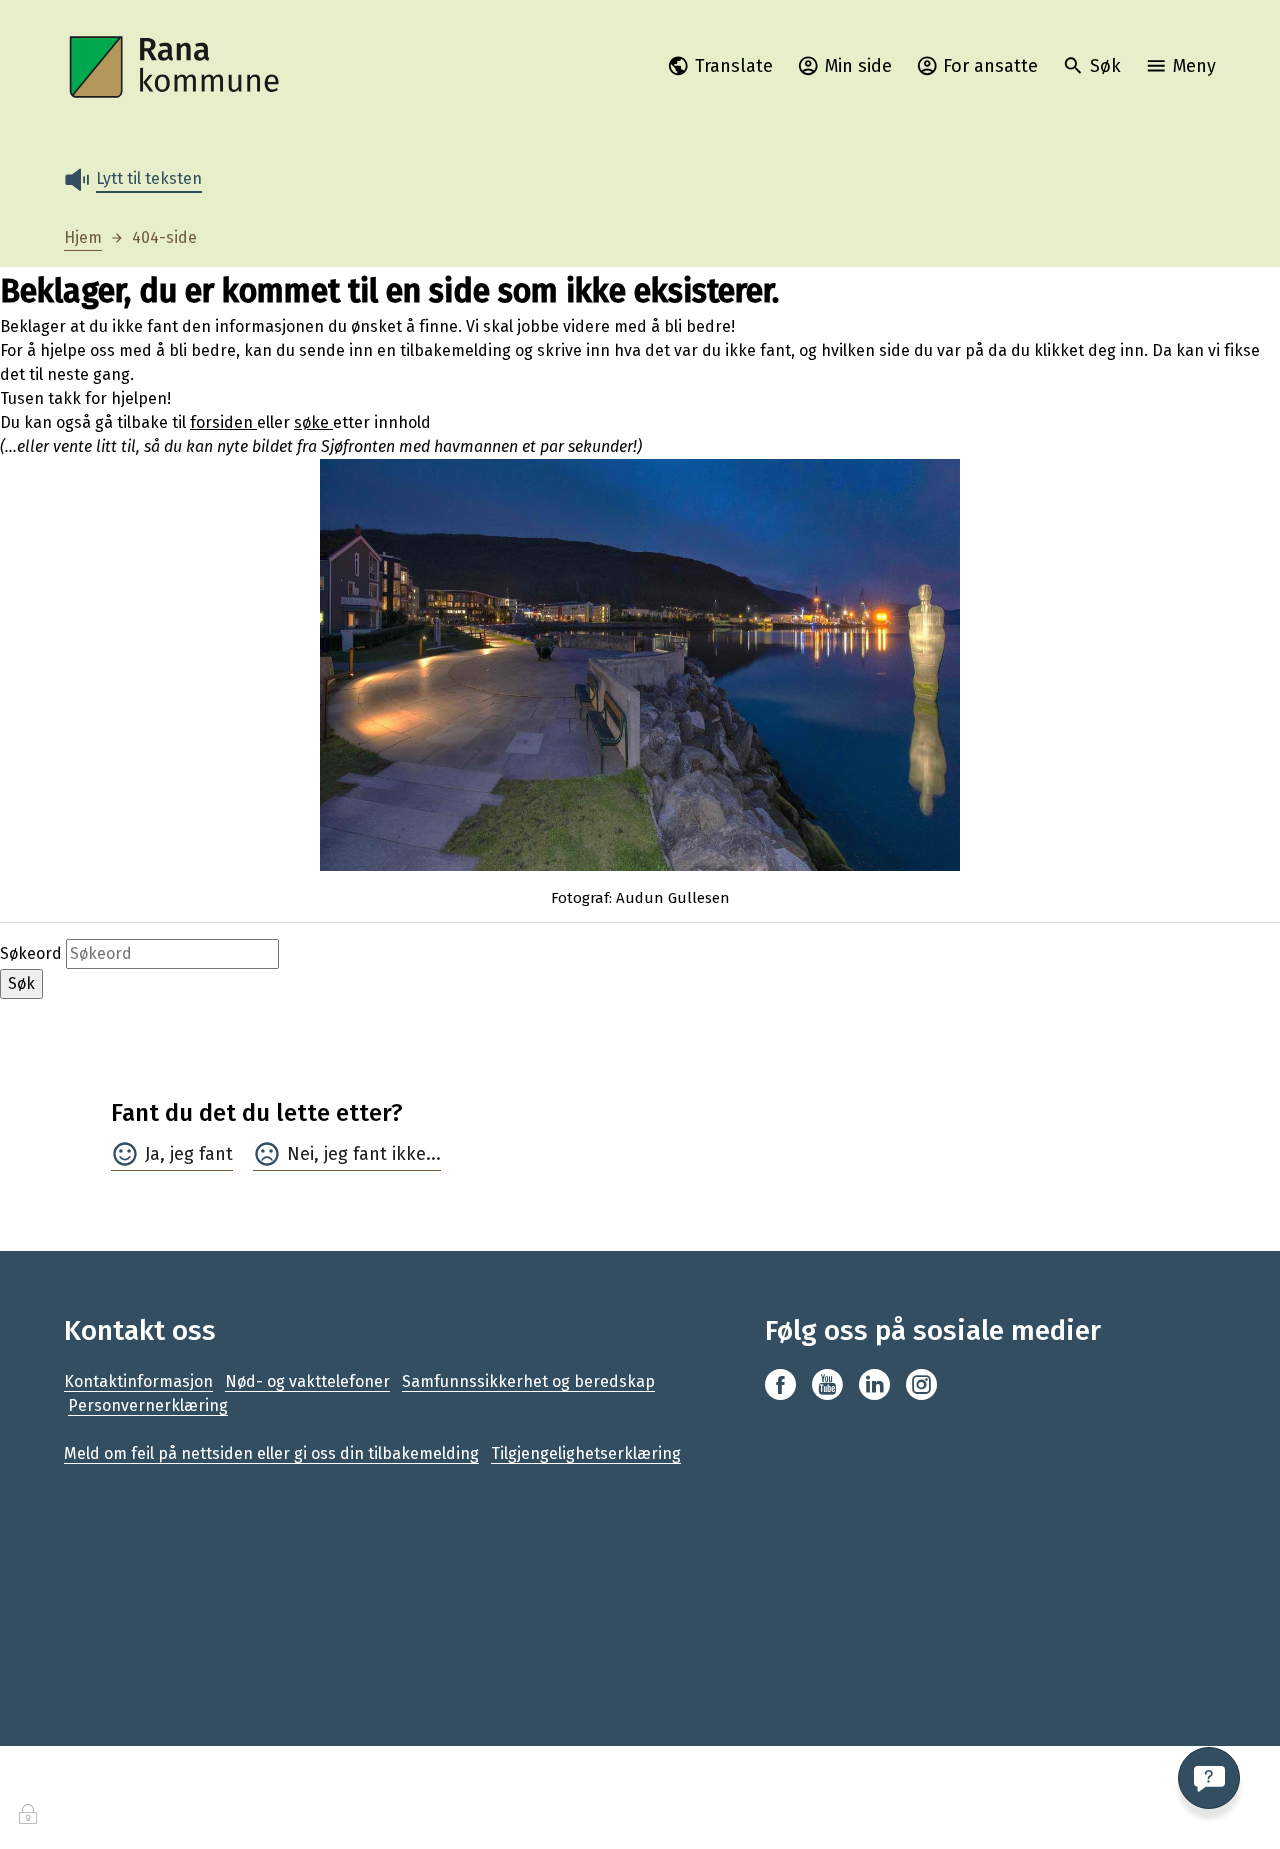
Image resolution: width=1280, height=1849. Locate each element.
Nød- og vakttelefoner (307, 1381)
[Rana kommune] (176, 67)
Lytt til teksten (149, 178)
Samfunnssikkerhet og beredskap (528, 1381)
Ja (152, 1154)
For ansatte (990, 66)
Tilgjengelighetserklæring (586, 1453)
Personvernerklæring (148, 1405)
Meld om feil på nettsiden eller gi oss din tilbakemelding (271, 1453)
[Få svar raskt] (1209, 1778)
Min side (858, 66)
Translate (734, 66)
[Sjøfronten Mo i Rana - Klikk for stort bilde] (640, 665)
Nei (300, 1154)
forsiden (223, 422)
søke (313, 422)
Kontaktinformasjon (138, 1381)
